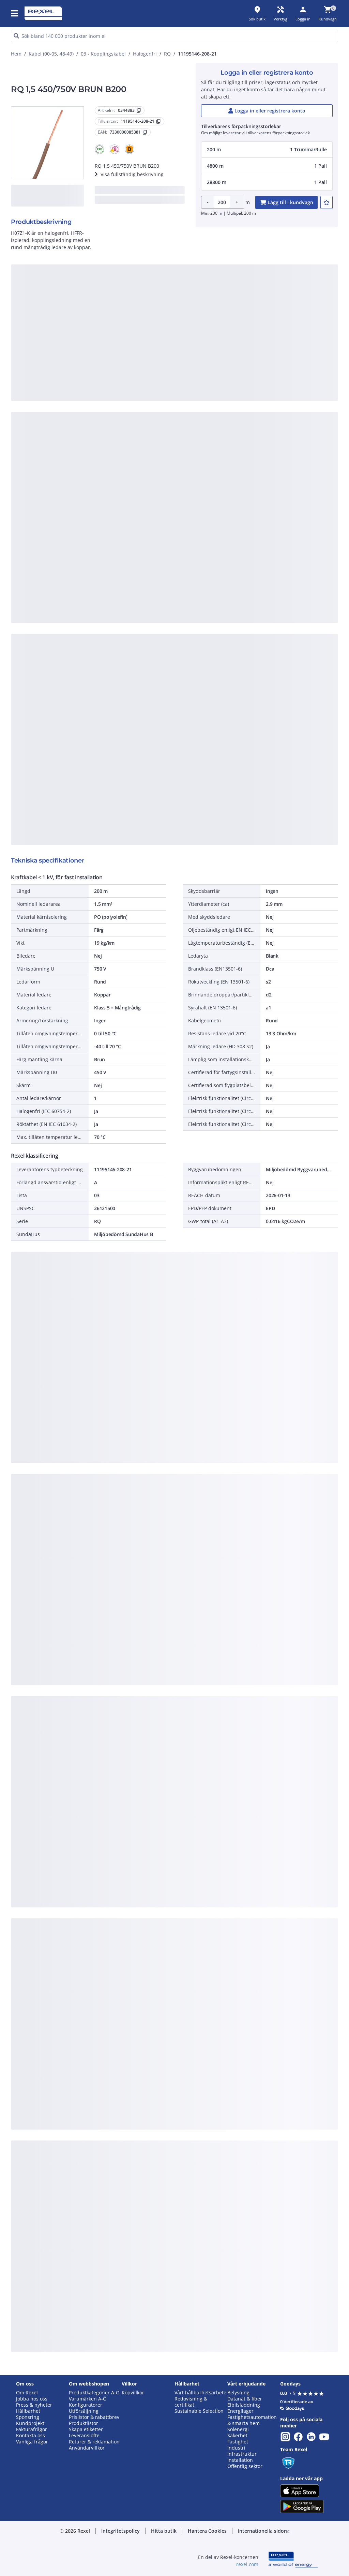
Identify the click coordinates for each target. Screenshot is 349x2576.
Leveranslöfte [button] (84, 2436)
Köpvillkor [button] (133, 2393)
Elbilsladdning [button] (244, 2405)
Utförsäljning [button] (84, 2411)
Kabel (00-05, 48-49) (51, 54)
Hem (16, 54)
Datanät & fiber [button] (245, 2399)
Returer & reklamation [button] (94, 2442)
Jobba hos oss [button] (32, 2399)
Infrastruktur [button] (242, 2454)
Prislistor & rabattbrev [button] (94, 2417)
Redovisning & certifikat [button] (191, 2402)
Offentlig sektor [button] (245, 2466)
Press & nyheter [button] (34, 2405)
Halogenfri (145, 54)
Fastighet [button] (238, 2442)
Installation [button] (240, 2460)
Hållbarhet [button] (28, 2411)
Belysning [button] (238, 2393)
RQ (167, 54)
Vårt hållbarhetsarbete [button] (200, 2393)
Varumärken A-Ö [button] (88, 2399)
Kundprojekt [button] (30, 2423)
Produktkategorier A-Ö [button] (94, 2393)
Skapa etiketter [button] (86, 2429)
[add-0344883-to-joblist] (327, 202)
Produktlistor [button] (84, 2423)
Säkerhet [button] (237, 2436)
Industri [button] (236, 2448)
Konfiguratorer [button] (86, 2405)
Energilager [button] (240, 2411)
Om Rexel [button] (27, 2393)
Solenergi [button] (238, 2429)
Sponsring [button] (28, 2417)
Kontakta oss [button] (31, 2436)
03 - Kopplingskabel (103, 54)
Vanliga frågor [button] (32, 2442)
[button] (15, 13)
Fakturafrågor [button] (32, 2429)
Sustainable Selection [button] (199, 2411)
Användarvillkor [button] (87, 2448)
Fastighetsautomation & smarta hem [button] (252, 2420)
